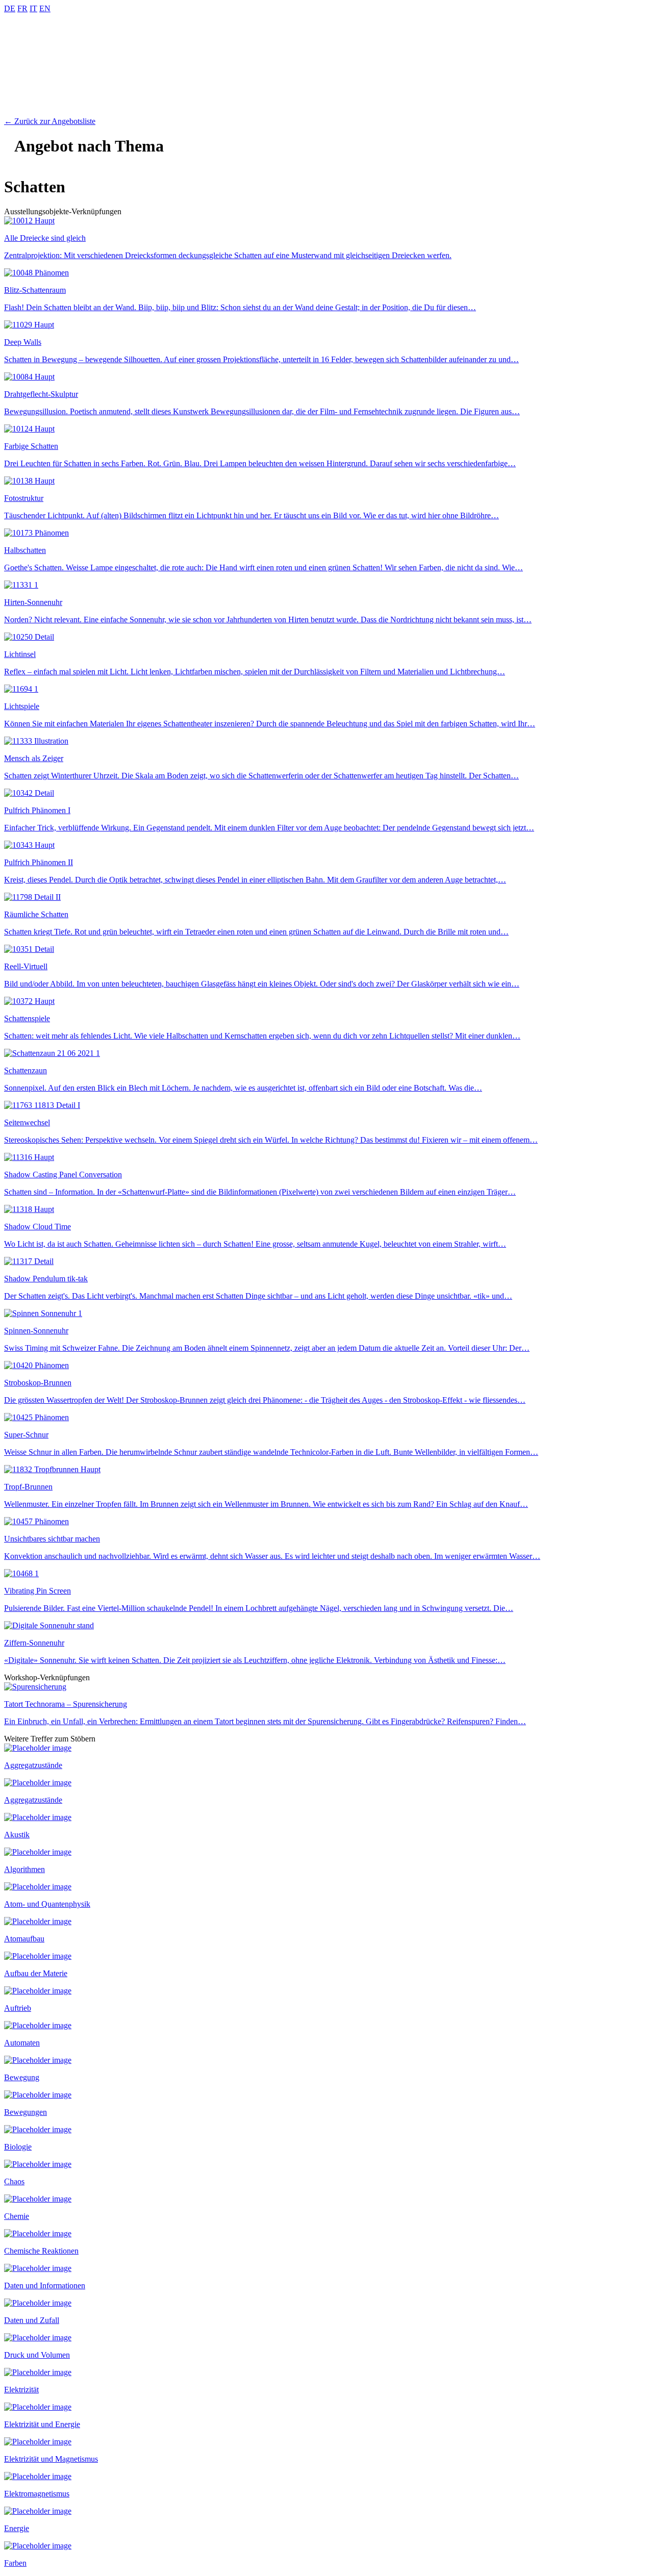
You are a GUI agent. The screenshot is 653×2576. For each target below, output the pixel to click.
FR (22, 8)
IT (33, 8)
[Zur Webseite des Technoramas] (326, 112)
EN (45, 8)
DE (10, 8)
